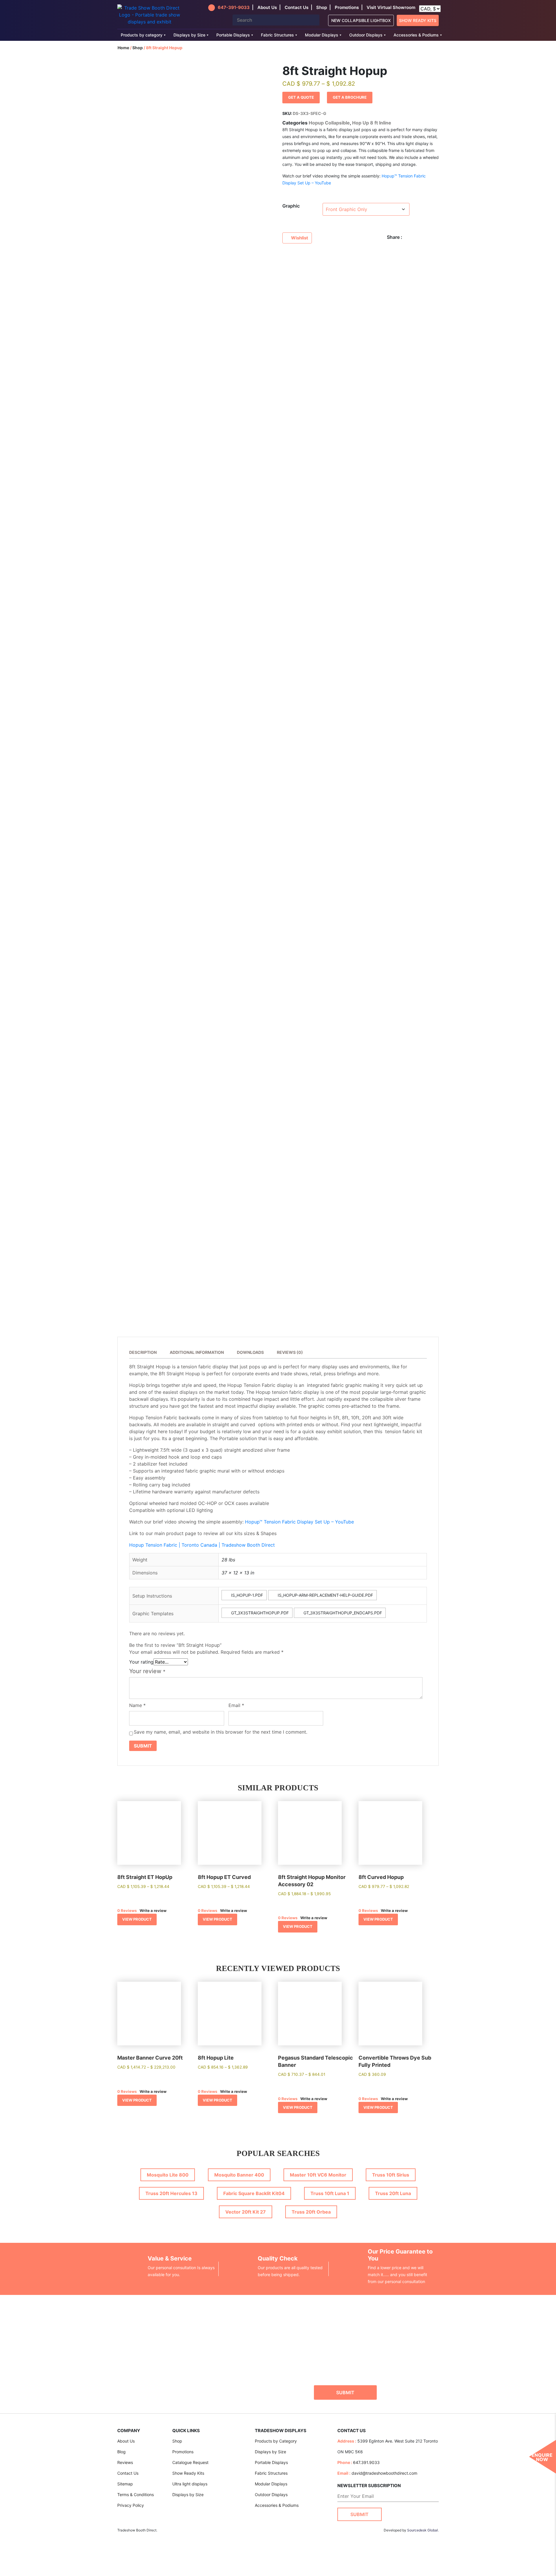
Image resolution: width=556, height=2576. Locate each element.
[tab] (146, 1353)
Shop (322, 7)
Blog (121, 2452)
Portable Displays (233, 35)
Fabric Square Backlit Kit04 (254, 2193)
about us (267, 7)
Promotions (347, 7)
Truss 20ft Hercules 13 (171, 2193)
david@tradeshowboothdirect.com (384, 2473)
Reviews (125, 2462)
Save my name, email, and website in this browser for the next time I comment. (221, 1732)
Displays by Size (189, 35)
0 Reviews (127, 1911)
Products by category (142, 35)
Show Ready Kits (418, 20)
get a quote (301, 97)
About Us (126, 2441)
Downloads (250, 1352)
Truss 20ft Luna (393, 2193)
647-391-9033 (234, 7)
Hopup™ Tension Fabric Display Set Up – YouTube (299, 1522)
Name (137, 1705)
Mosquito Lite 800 (168, 2175)
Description (143, 1352)
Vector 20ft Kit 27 (246, 2212)
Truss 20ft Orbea (311, 2212)
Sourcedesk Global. (423, 2530)
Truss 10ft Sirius (391, 2175)
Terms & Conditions (136, 2495)
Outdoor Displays (366, 35)
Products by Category (276, 2441)
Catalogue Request (190, 2462)
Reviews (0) (290, 1352)
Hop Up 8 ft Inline (372, 123)
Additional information (197, 1352)
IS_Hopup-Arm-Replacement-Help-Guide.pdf (325, 1595)
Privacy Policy (131, 2505)
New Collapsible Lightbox (361, 20)
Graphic (291, 206)
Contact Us (128, 2473)
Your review (147, 1671)
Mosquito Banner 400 (239, 2175)
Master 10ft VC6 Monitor (318, 2175)
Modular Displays (322, 35)
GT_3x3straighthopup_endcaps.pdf (342, 1613)
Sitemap (125, 2484)
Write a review (153, 1911)
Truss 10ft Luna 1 (330, 2193)
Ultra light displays (190, 2484)
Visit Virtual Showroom (391, 7)
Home (123, 48)
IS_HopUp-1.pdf (246, 1595)
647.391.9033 (366, 2462)
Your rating (141, 1662)
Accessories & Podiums (416, 35)
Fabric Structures (277, 35)
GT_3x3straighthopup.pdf (259, 1613)
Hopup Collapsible (329, 123)
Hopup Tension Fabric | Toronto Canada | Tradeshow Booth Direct (202, 1545)
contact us (297, 7)
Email (236, 1705)
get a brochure (350, 97)
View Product (137, 1919)
